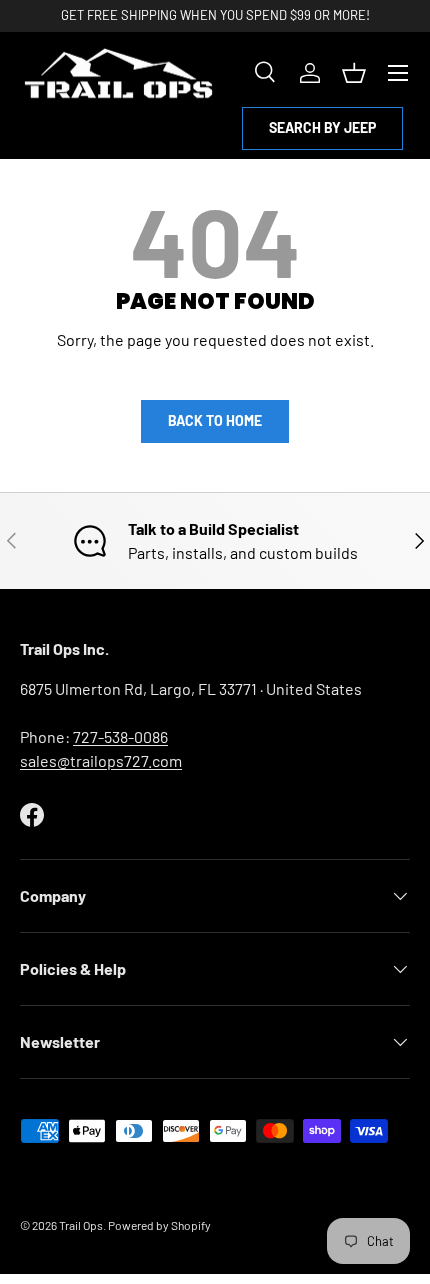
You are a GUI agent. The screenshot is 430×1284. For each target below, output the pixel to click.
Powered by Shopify (159, 1225)
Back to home (215, 420)
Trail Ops (81, 1225)
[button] (354, 73)
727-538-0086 (120, 736)
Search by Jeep (322, 127)
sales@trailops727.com (101, 760)
